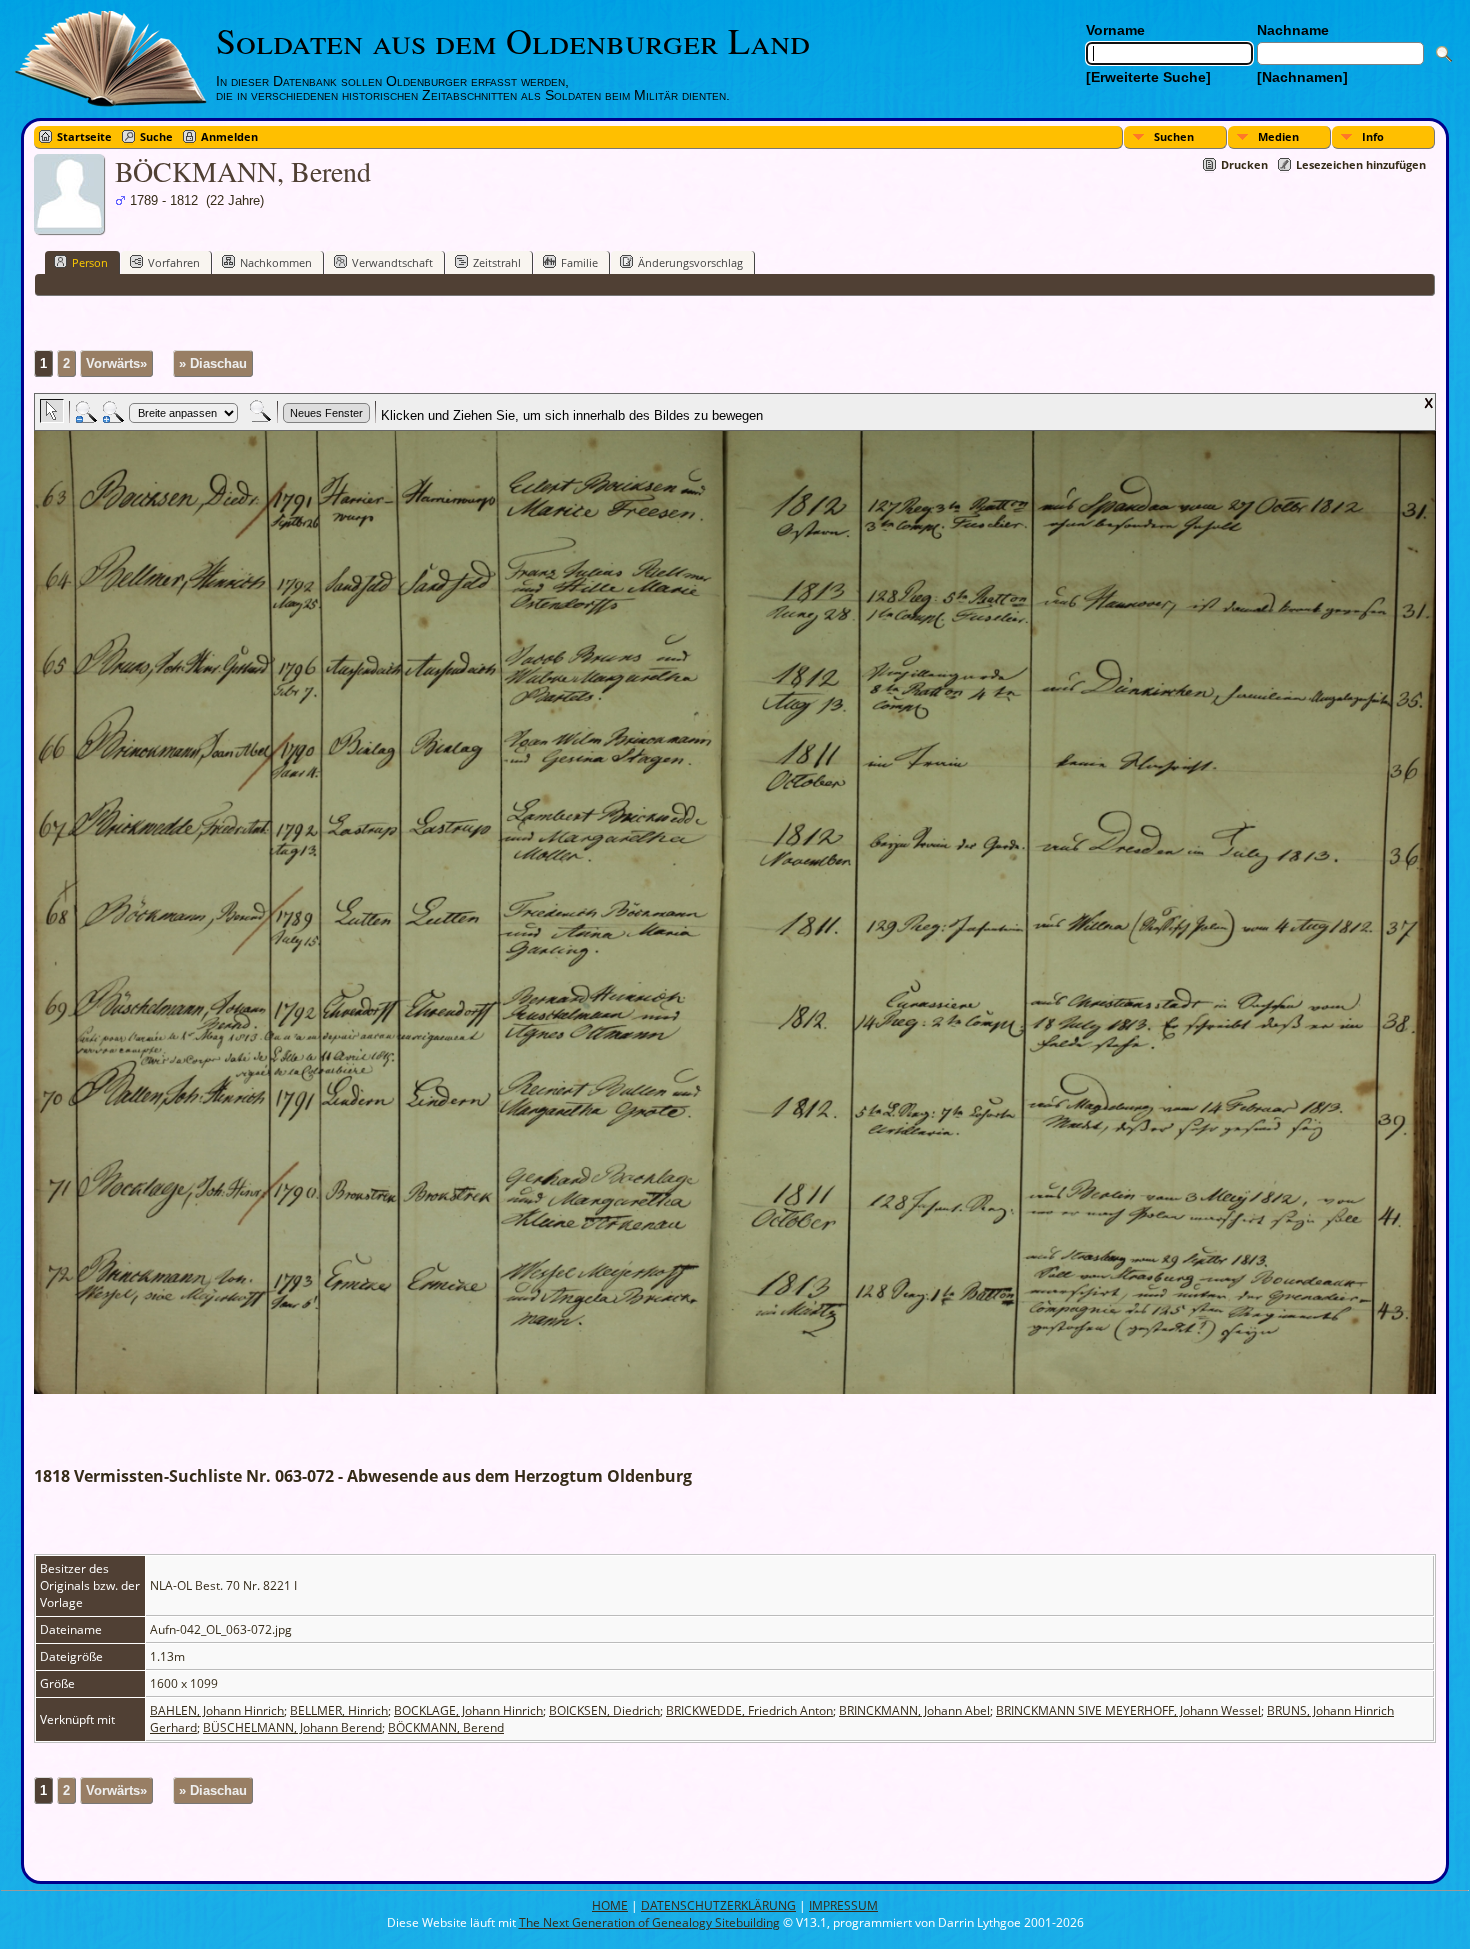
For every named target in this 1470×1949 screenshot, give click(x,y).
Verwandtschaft (392, 262)
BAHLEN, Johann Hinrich (217, 1710)
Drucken (1244, 164)
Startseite (84, 136)
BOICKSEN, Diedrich (604, 1710)
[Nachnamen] (1302, 77)
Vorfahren (174, 262)
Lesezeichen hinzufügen (1361, 164)
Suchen (1174, 136)
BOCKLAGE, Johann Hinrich (468, 1710)
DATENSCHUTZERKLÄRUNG (718, 1905)
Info (1373, 136)
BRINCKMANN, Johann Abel (914, 1710)
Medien (1278, 136)
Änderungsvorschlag (690, 262)
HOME (610, 1905)
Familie (579, 262)
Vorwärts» (116, 363)
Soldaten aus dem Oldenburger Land (513, 40)
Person (90, 262)
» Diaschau (213, 363)
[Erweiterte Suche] (1148, 77)
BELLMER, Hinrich (339, 1710)
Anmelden (229, 136)
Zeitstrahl (497, 262)
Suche (156, 136)
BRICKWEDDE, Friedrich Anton (749, 1710)
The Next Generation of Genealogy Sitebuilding (649, 1922)
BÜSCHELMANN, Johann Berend (292, 1727)
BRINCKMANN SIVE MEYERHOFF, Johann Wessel (1128, 1710)
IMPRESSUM (843, 1905)
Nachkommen (276, 262)
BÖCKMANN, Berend (446, 1727)
